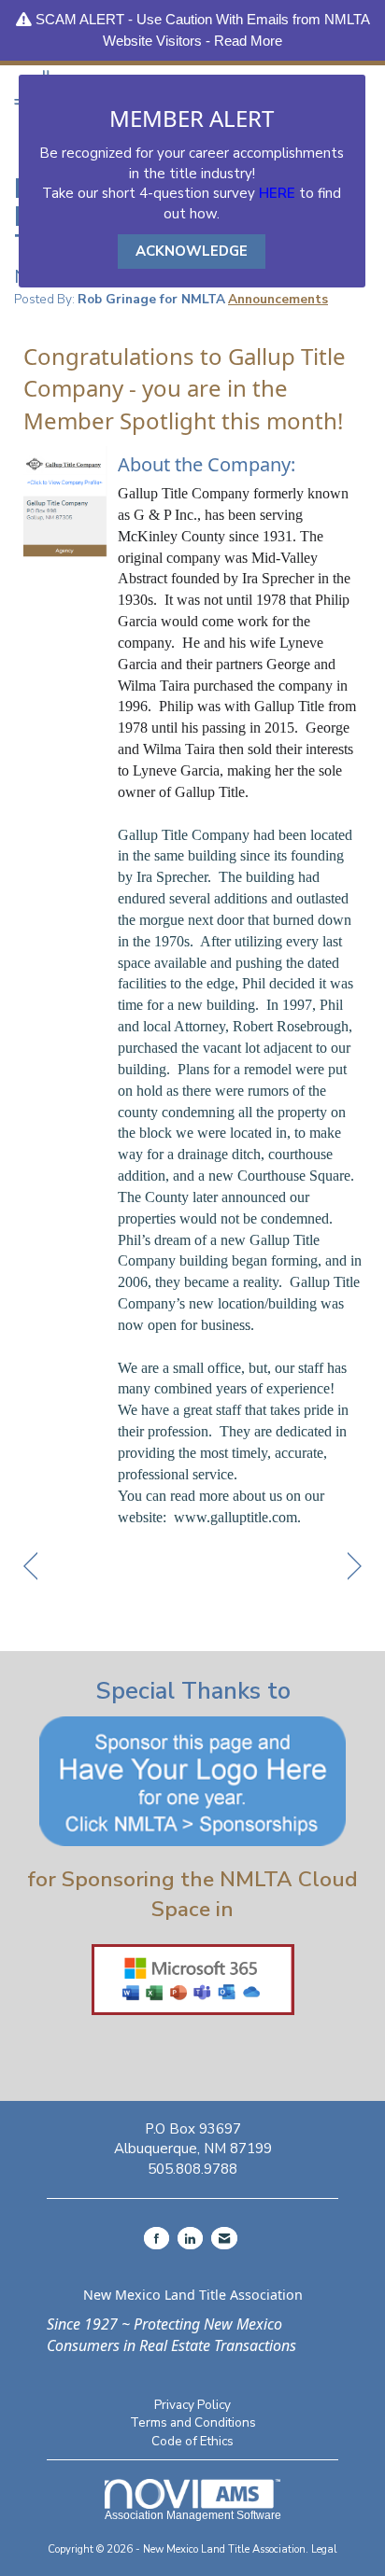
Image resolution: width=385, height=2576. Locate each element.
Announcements (278, 299)
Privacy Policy (192, 2405)
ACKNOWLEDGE (192, 251)
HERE (277, 193)
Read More (248, 41)
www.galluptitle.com (235, 1517)
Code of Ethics (192, 2441)
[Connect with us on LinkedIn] (190, 2238)
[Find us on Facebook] (157, 2238)
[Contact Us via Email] (224, 2238)
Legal (324, 2549)
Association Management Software (193, 2515)
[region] (355, 1568)
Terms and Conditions (193, 2422)
